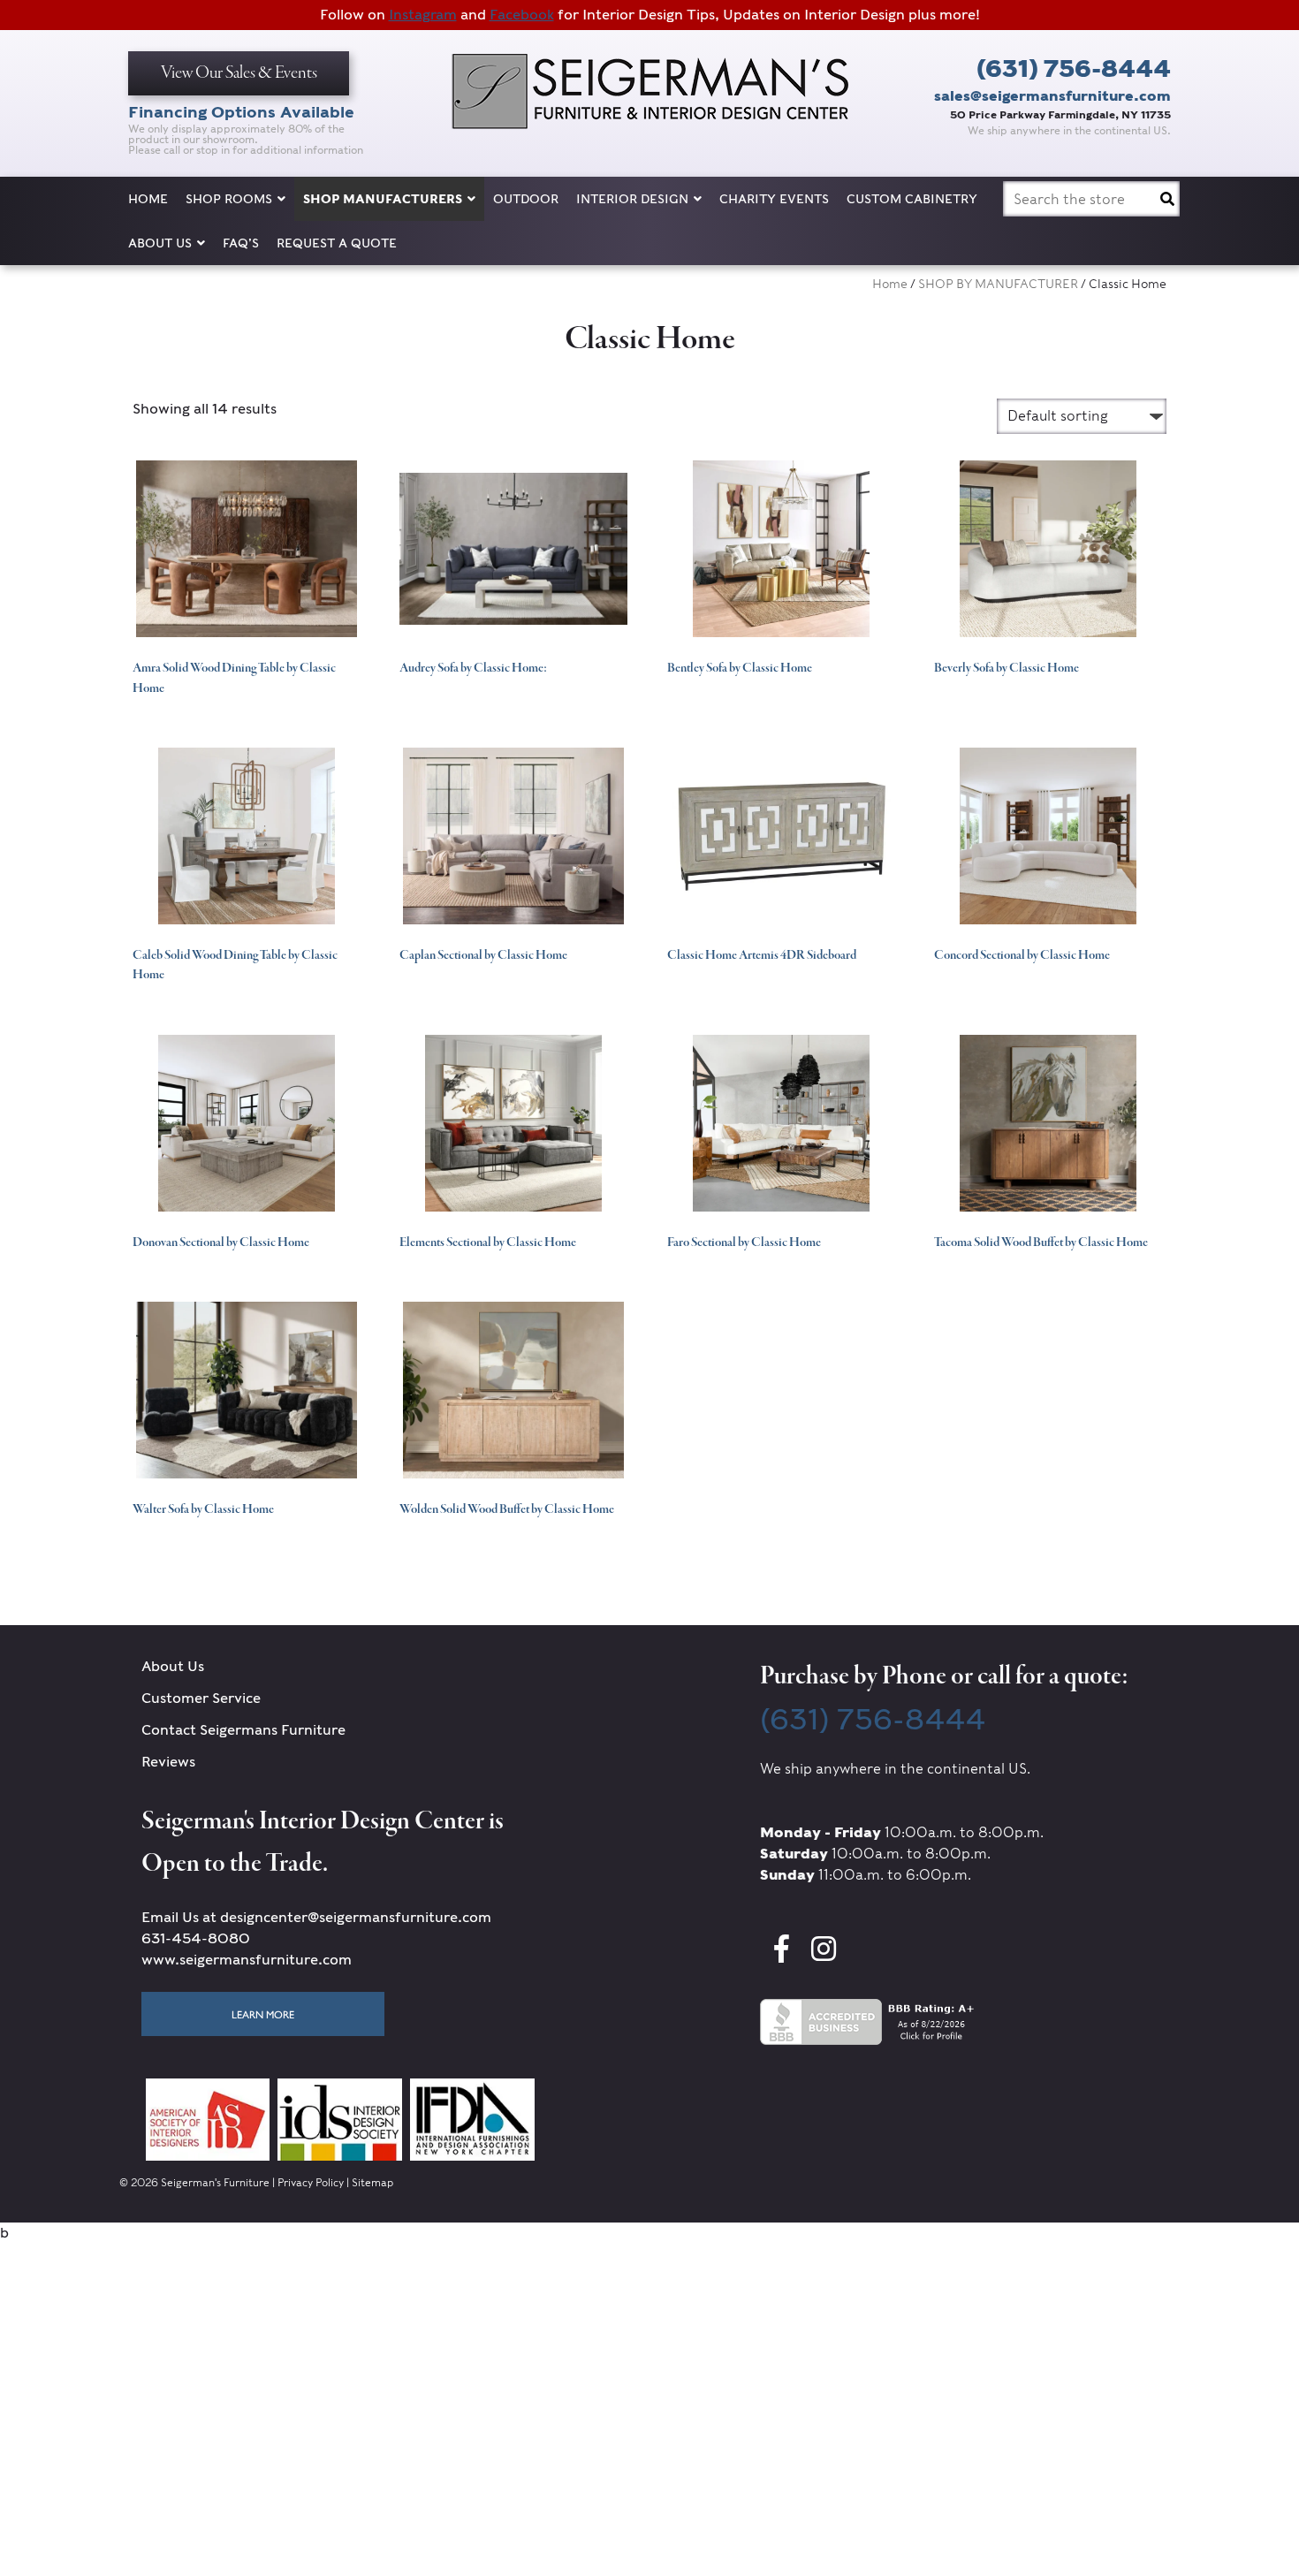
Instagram (423, 15)
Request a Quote (337, 243)
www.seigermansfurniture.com (247, 1960)
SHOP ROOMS (229, 199)
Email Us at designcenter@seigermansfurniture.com (316, 1917)
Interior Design (632, 199)
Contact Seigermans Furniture (243, 1730)
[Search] (1167, 199)
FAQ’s (241, 243)
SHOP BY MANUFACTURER (998, 284)
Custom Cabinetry (912, 199)
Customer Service (201, 1698)
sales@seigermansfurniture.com (1052, 96)
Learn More (263, 2014)
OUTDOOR (526, 199)
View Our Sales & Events (239, 73)
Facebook (522, 15)
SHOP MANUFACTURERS (383, 199)
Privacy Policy (311, 2182)
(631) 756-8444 (1074, 68)
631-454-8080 (196, 1938)
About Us (160, 243)
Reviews (168, 1762)
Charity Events (774, 199)
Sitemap (372, 2182)
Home (148, 199)
